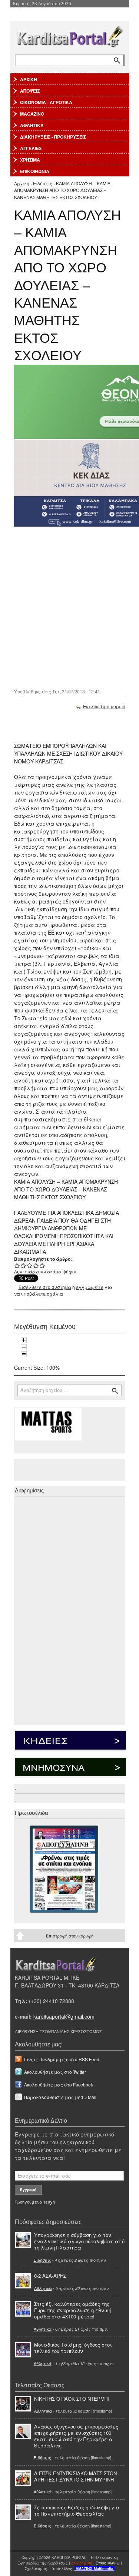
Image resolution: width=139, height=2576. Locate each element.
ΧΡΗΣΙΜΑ (30, 160)
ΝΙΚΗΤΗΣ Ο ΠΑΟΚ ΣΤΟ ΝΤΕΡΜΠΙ (72, 2399)
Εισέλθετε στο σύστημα (45, 1287)
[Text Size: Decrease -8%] (24, 1347)
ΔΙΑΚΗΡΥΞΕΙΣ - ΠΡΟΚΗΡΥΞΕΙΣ (53, 137)
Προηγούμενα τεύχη (35, 2202)
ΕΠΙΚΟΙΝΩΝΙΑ (35, 171)
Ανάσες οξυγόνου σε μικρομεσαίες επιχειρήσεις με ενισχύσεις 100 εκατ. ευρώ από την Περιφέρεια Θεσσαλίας (76, 2436)
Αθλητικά (43, 2288)
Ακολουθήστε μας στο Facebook (59, 2084)
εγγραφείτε (90, 1287)
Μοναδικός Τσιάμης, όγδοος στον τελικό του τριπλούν (73, 2348)
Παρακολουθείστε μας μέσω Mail (60, 2097)
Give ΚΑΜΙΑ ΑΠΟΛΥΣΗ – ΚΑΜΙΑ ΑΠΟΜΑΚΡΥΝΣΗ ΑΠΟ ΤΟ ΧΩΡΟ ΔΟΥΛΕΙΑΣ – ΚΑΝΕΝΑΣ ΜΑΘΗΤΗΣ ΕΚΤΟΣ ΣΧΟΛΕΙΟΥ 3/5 (30, 1265)
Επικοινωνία (108, 2563)
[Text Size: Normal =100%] (24, 1354)
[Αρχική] (70, 35)
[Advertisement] (69, 607)
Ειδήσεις (43, 183)
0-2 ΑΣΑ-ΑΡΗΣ (50, 2276)
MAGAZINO (32, 114)
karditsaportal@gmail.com (64, 2016)
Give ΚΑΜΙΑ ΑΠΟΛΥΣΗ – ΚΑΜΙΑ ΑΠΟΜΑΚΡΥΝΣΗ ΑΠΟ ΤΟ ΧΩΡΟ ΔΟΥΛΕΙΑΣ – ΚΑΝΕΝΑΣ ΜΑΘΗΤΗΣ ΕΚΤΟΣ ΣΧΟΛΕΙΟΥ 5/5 (42, 1265)
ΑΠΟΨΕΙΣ (30, 91)
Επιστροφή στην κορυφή (70, 1936)
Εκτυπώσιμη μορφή (104, 706)
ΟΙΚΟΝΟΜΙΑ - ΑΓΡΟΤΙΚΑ (46, 102)
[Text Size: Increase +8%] (24, 1340)
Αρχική (22, 183)
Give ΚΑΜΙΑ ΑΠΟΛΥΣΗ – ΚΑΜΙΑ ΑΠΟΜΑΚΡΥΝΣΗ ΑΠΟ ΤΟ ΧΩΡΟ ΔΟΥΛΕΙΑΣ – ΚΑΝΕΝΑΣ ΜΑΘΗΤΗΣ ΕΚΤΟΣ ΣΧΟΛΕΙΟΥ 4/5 (36, 1265)
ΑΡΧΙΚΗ (29, 79)
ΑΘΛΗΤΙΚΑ (32, 125)
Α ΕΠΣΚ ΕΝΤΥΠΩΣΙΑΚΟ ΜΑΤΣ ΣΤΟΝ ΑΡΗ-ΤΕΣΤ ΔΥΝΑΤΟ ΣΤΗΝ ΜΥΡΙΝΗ (75, 2476)
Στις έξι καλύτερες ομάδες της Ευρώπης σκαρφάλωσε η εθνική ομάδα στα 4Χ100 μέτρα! (73, 2310)
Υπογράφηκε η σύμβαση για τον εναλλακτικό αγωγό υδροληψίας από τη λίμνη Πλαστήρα (79, 2241)
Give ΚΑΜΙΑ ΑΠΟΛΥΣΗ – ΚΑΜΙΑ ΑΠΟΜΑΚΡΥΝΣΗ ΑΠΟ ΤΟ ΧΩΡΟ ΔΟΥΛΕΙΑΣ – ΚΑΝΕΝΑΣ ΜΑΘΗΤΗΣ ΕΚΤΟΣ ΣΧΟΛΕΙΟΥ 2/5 (24, 1265)
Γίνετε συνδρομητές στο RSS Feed (62, 2059)
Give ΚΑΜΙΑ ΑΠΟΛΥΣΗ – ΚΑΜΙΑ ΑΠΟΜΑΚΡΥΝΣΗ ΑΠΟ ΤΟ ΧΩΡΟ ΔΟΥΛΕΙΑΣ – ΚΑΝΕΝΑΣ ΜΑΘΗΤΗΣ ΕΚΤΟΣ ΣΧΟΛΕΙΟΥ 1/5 (17, 1265)
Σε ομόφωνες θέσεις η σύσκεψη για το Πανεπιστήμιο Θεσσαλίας (77, 2510)
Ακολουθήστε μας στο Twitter (55, 2072)
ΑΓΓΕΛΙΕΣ (31, 148)
